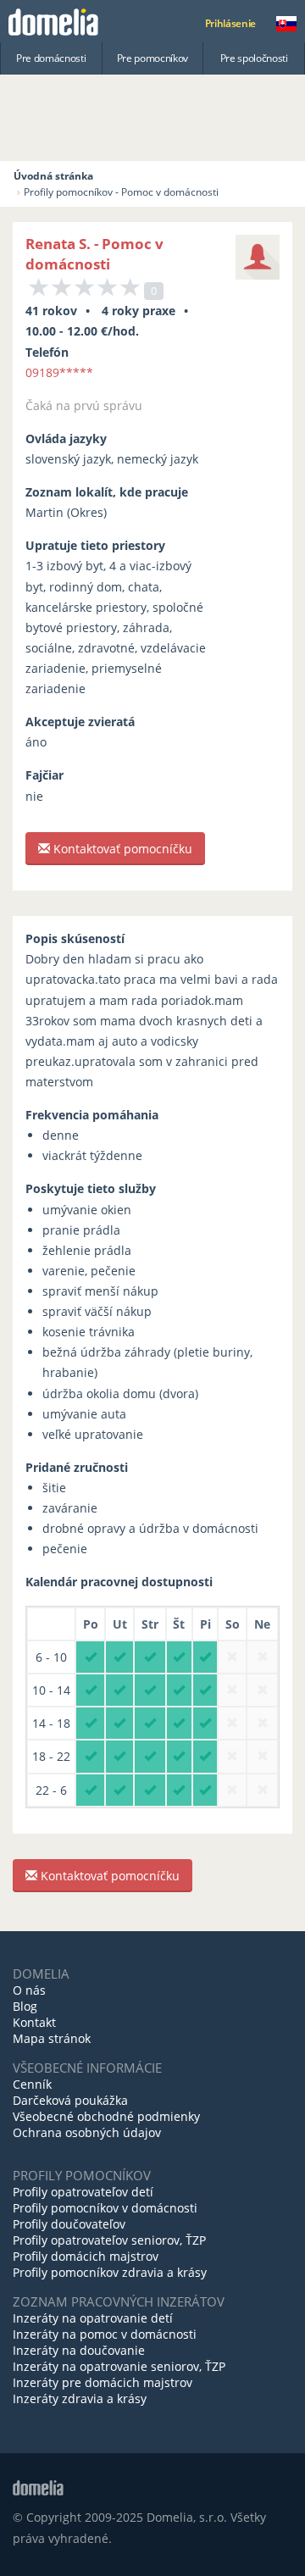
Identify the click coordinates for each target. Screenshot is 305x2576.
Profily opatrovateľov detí (83, 2192)
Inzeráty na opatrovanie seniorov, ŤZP (119, 2366)
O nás (29, 1990)
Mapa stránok (52, 2038)
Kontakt (34, 2022)
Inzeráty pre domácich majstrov (103, 2382)
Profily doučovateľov (69, 2224)
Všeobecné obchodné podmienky (106, 2116)
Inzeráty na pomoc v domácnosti (105, 2334)
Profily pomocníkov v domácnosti (105, 2208)
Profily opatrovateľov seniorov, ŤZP (109, 2240)
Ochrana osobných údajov (87, 2132)
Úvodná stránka (53, 176)
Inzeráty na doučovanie (79, 2350)
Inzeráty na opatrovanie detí (93, 2318)
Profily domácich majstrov (86, 2256)
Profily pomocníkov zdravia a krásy (110, 2272)
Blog (25, 2006)
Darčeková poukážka (70, 2100)
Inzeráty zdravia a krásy (80, 2398)
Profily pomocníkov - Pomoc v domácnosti (121, 192)
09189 (59, 372)
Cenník (32, 2084)
